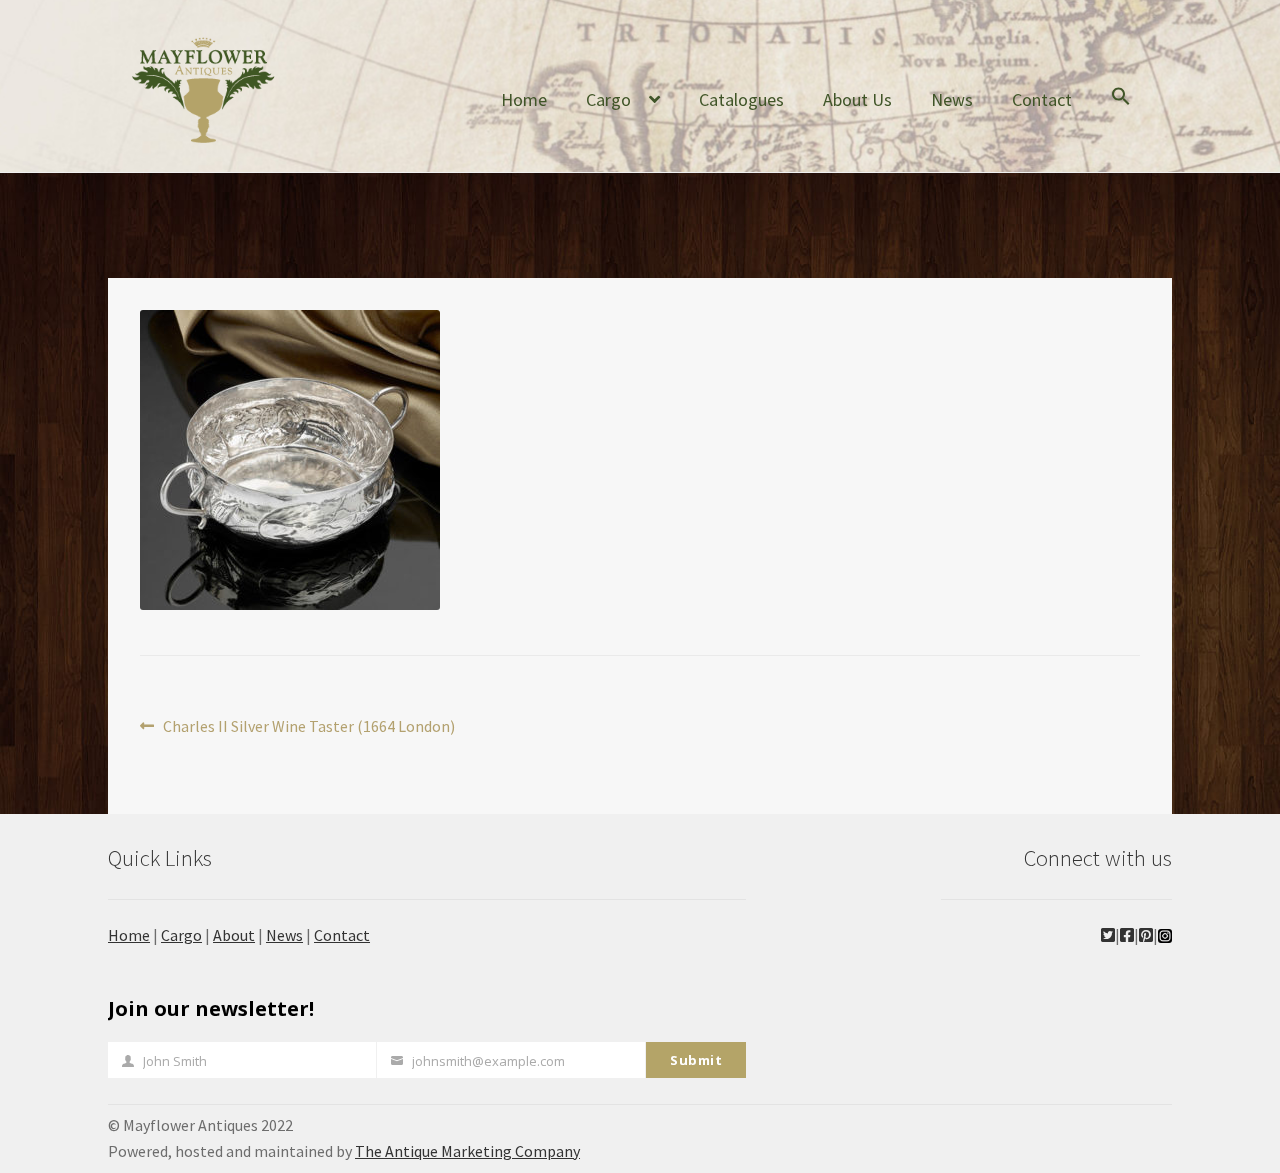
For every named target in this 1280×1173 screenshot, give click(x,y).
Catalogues (741, 99)
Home (524, 99)
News (952, 99)
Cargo (608, 99)
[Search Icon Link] (1121, 112)
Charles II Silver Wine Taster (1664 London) (308, 727)
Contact (1042, 99)
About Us (857, 99)
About (234, 935)
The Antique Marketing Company (467, 1151)
